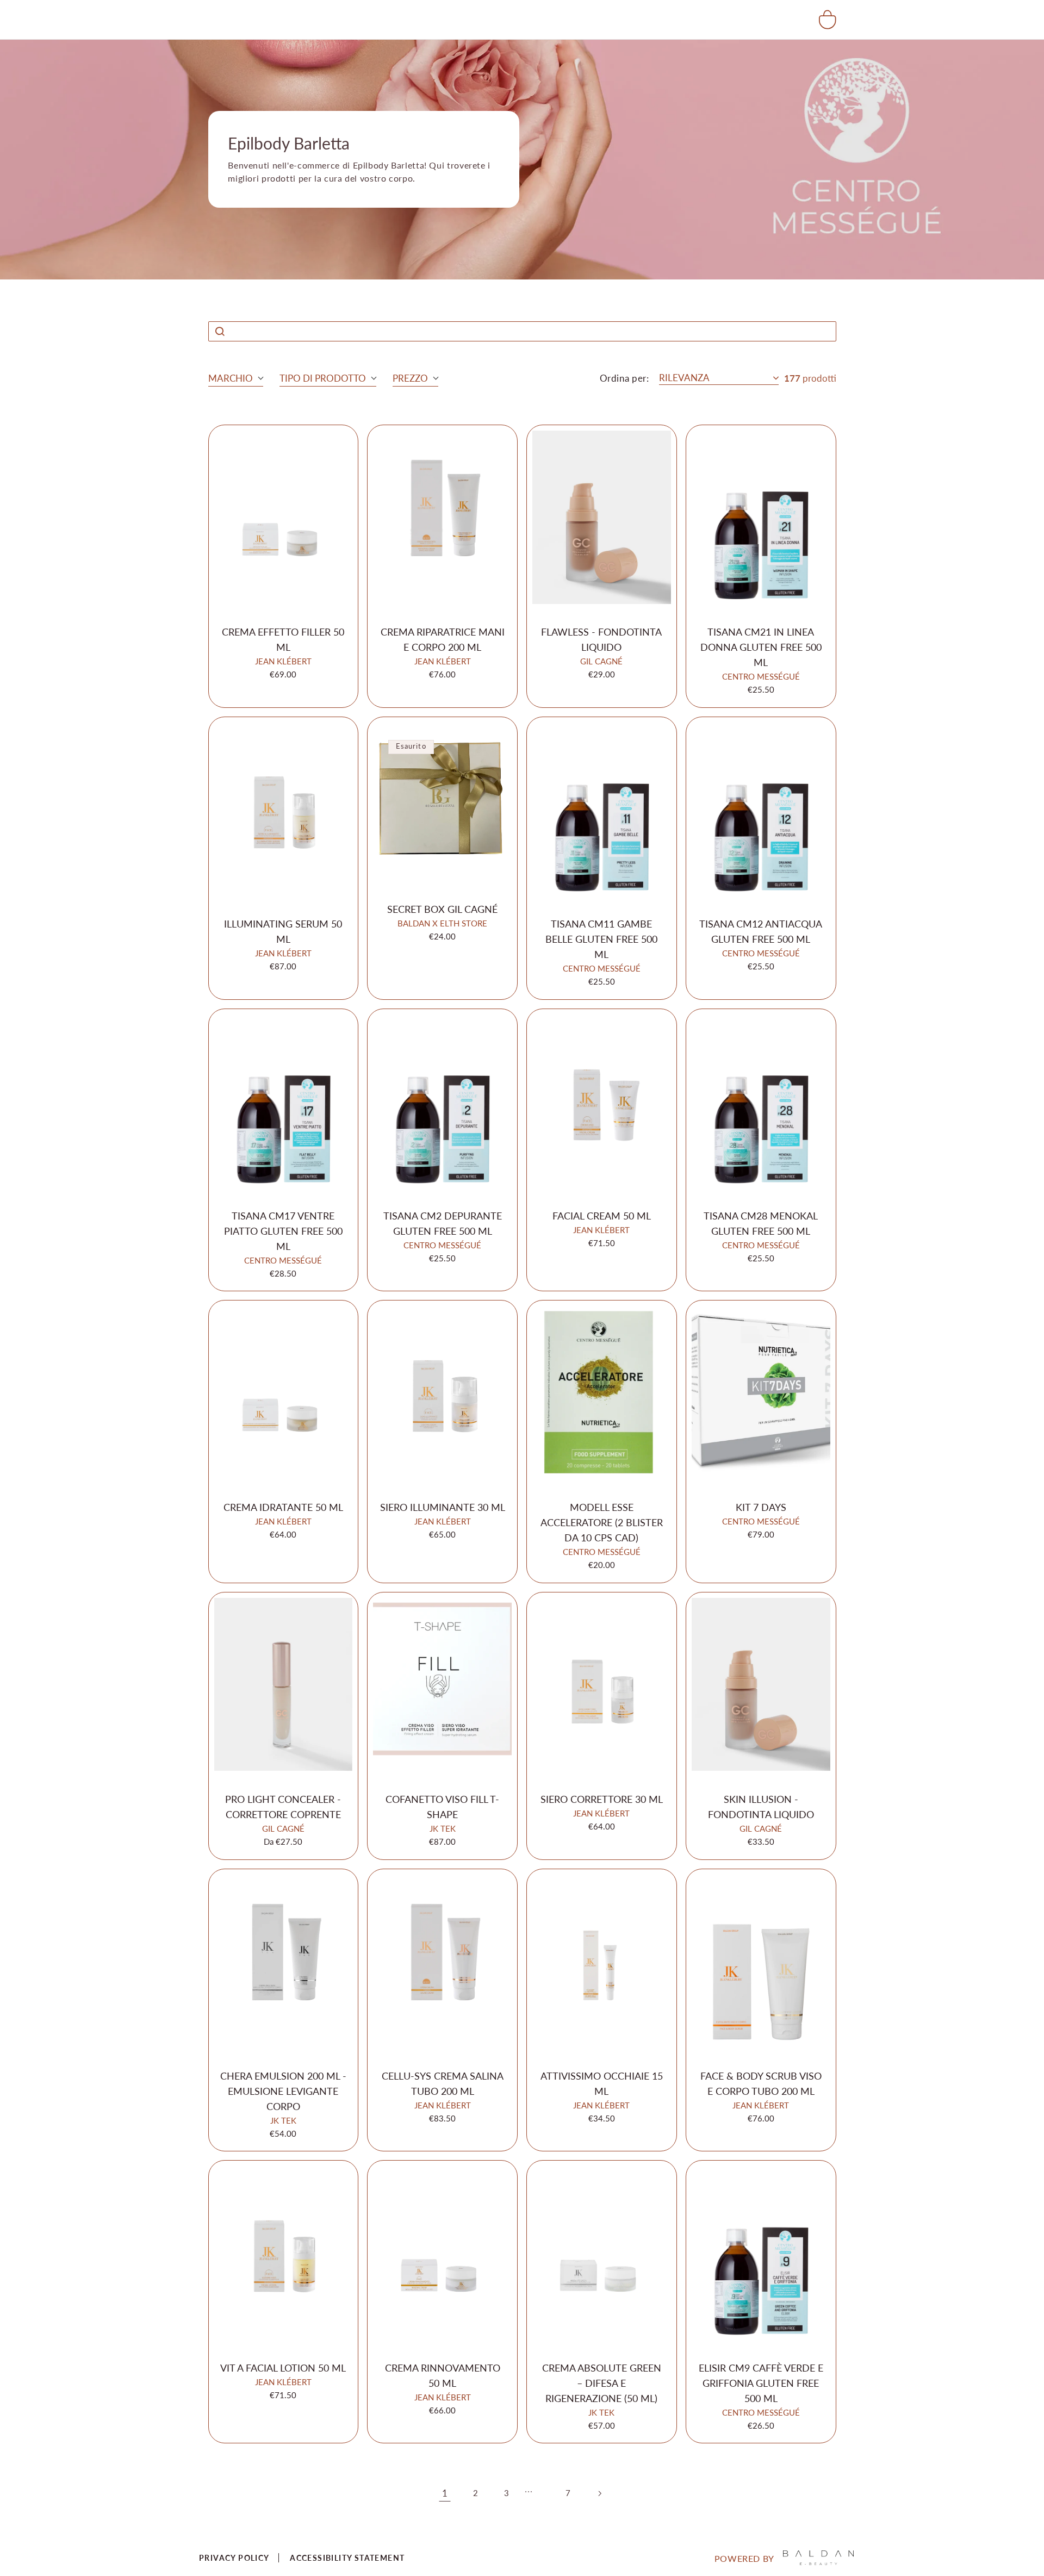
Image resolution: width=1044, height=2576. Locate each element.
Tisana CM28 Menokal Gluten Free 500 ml (761, 1223)
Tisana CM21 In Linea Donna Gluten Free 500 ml (761, 647)
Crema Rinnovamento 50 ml (443, 2375)
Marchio (231, 378)
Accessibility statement (347, 2558)
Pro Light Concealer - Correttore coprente (283, 1807)
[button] (828, 20)
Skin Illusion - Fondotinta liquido (761, 1807)
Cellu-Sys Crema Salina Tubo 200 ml (443, 2083)
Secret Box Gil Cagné (442, 909)
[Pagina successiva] (599, 2493)
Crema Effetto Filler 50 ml (283, 639)
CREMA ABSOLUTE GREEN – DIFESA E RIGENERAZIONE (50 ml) (602, 2383)
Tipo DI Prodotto (323, 378)
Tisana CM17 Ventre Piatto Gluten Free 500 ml (283, 1231)
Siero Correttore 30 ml (602, 1799)
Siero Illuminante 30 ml (443, 1507)
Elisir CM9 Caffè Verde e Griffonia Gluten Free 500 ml (761, 2383)
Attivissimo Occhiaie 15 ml (602, 2083)
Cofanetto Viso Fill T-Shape (442, 1807)
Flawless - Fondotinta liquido (601, 639)
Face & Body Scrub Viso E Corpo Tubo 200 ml (761, 2083)
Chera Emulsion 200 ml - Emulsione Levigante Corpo (283, 2091)
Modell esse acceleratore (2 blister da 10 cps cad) (602, 1522)
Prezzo (410, 378)
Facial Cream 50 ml (602, 1216)
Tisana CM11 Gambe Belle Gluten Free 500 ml (601, 939)
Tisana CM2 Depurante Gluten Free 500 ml (443, 1223)
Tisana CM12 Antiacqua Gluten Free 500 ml (761, 931)
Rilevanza (684, 378)
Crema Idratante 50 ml (283, 1507)
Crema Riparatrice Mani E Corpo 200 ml (443, 639)
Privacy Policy (234, 2558)
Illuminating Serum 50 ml (283, 931)
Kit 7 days (761, 1507)
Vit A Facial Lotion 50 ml (283, 2368)
